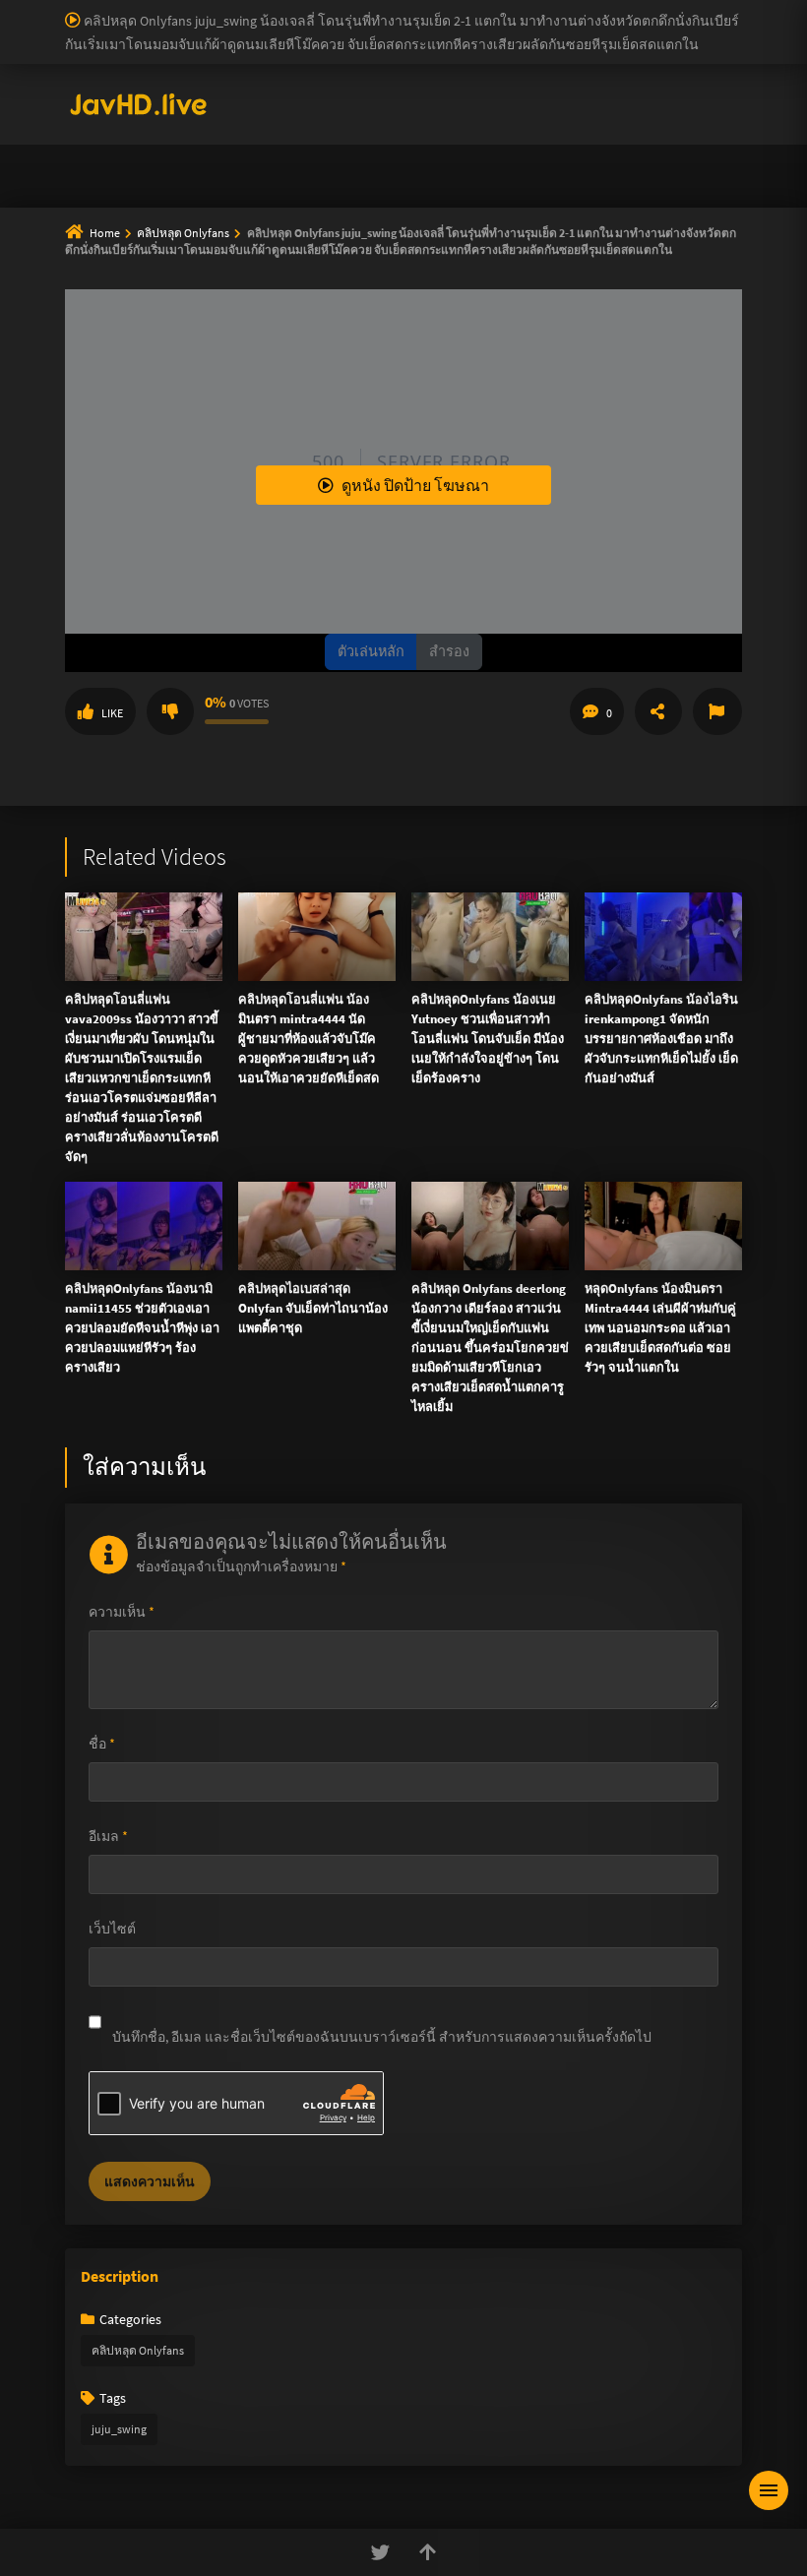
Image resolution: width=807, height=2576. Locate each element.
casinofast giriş (112, 92)
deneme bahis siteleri (188, 31)
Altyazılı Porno (266, 546)
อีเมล (108, 1836)
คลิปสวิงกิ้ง (245, 165)
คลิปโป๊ (313, 213)
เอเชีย (500, 213)
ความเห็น (122, 1612)
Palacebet (340, 10)
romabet (191, 92)
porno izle (69, 10)
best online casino (710, 51)
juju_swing (119, 2429)
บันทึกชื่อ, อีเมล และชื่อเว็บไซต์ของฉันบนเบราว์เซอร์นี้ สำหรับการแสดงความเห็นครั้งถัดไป (382, 2037)
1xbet (305, 72)
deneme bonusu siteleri (420, 31)
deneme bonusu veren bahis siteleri (393, 51)
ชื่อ (102, 1744)
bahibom (473, 10)
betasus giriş (368, 72)
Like (112, 713)
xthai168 (550, 546)
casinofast (407, 10)
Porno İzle (439, 546)
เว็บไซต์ (112, 1929)
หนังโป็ (409, 213)
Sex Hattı (92, 113)
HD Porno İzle (359, 546)
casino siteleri (301, 31)
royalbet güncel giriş (241, 10)
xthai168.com (577, 254)
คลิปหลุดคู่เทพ (657, 165)
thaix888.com (657, 399)
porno (18, 10)
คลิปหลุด (360, 165)
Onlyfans (131, 165)
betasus (437, 72)
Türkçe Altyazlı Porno (187, 113)
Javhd (497, 546)
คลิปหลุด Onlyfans (138, 2350)
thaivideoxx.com (437, 337)
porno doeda (140, 10)
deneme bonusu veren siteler (596, 10)
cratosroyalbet (696, 72)
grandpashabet (332, 92)
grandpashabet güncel (453, 92)
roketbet (252, 92)
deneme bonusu (729, 31)
